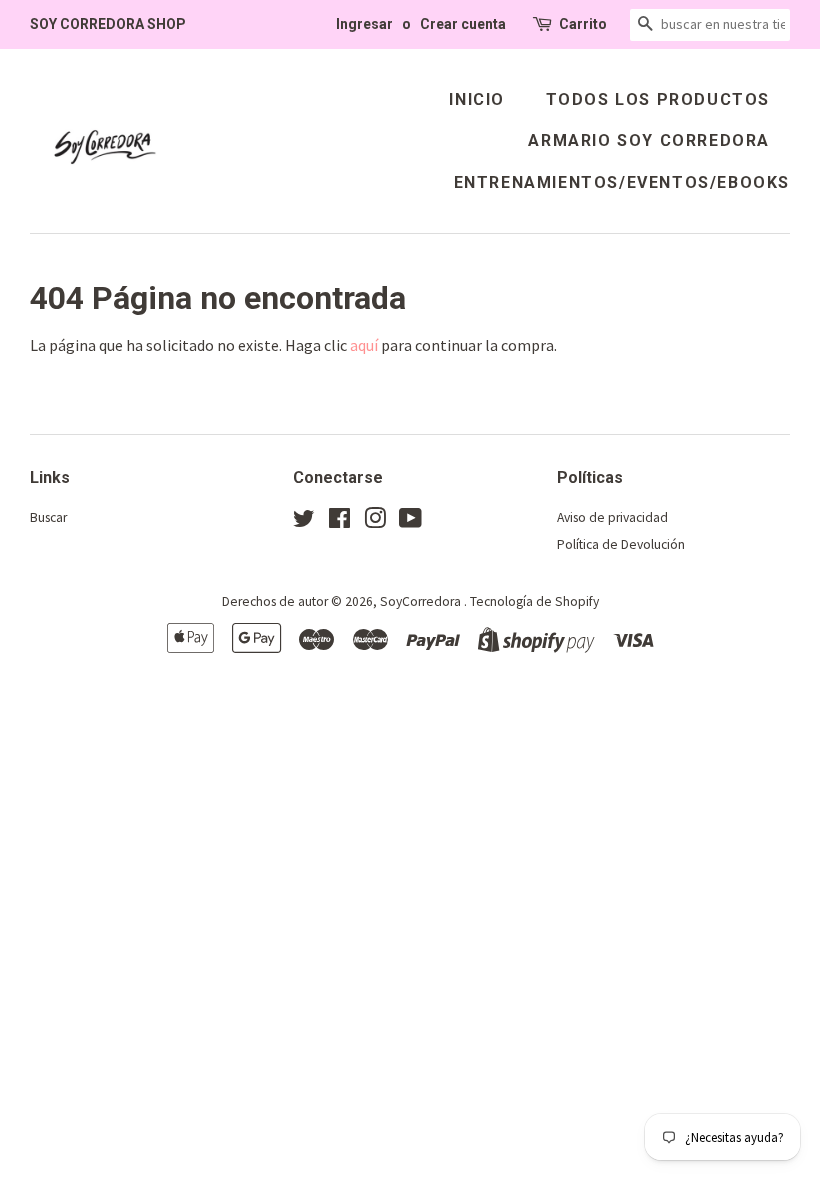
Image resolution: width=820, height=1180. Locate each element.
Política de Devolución (621, 544)
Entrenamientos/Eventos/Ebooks (622, 182)
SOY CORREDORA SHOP (108, 24)
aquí (364, 345)
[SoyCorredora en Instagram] (375, 522)
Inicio (477, 99)
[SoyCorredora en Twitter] (304, 522)
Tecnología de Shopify (534, 601)
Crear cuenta (463, 24)
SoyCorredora (422, 601)
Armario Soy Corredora (649, 140)
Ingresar (364, 24)
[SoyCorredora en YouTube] (410, 522)
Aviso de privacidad (612, 517)
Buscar (48, 517)
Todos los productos (658, 99)
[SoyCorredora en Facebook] (339, 522)
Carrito (583, 24)
